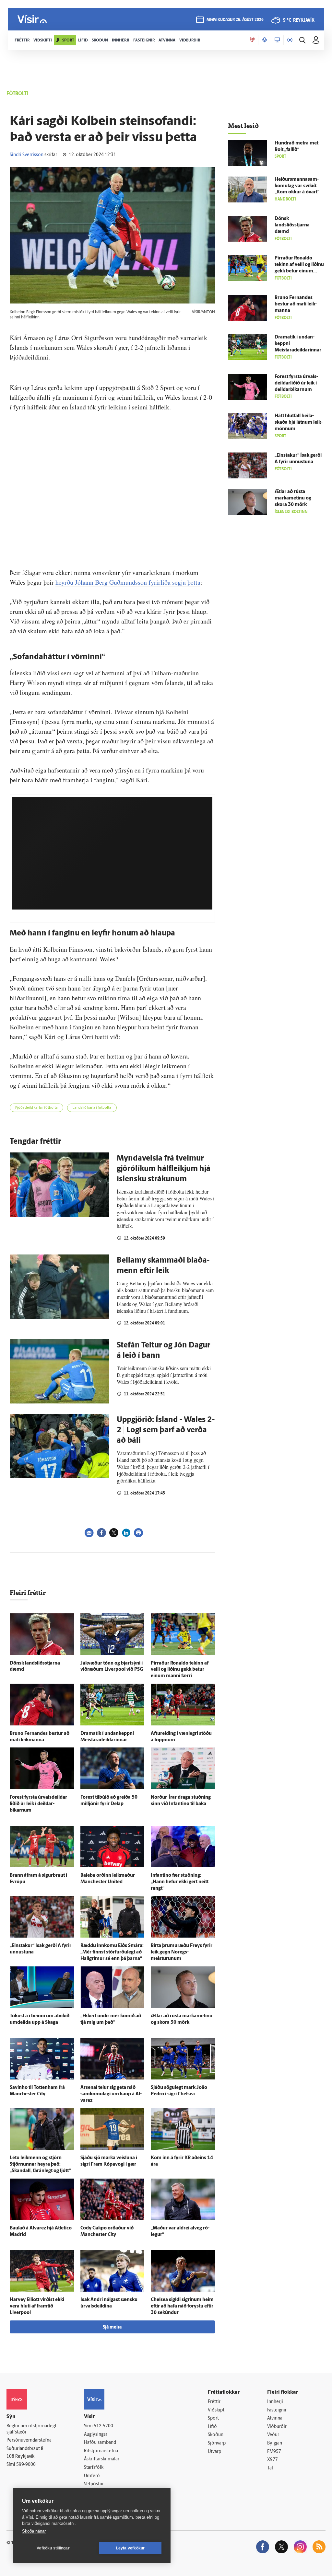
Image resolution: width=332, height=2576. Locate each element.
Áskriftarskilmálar (102, 2459)
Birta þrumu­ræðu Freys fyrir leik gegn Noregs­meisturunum (182, 1952)
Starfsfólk (94, 2468)
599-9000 (26, 2465)
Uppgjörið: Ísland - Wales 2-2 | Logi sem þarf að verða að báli (166, 1430)
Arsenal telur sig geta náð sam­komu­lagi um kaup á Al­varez (111, 2094)
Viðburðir (277, 2427)
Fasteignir (277, 2410)
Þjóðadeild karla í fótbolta (36, 1108)
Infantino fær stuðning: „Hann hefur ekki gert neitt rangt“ (180, 1882)
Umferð (92, 2476)
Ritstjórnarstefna (101, 2451)
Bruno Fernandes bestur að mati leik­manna (296, 304)
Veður (273, 2435)
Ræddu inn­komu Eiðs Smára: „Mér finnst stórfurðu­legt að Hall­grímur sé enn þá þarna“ (112, 1952)
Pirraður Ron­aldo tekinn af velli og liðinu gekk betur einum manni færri (180, 1670)
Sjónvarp (217, 2443)
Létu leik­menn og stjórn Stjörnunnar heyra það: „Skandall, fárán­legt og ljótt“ (40, 2164)
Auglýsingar (96, 2435)
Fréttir (214, 2402)
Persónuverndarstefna (29, 2440)
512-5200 (103, 2426)
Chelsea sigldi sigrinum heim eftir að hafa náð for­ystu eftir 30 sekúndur (182, 2306)
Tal (270, 2468)
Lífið (212, 2427)
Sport (213, 2418)
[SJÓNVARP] (277, 40)
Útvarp (214, 2452)
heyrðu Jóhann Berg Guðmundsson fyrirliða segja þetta (128, 582)
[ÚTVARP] (290, 40)
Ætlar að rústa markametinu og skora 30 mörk (293, 498)
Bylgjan (275, 2443)
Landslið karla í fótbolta (92, 1108)
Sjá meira (112, 2327)
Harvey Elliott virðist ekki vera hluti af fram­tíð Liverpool (37, 2306)
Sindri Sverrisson (27, 155)
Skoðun (216, 2435)
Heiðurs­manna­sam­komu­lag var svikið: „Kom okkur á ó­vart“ (297, 186)
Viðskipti (217, 2410)
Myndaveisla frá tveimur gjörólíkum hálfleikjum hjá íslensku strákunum (164, 1169)
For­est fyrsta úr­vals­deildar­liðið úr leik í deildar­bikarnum (39, 1804)
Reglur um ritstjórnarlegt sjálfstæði (31, 2429)
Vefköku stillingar (53, 2548)
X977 (273, 2460)
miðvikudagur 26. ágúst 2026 (235, 20)
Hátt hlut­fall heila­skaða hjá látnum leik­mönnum (299, 423)
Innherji (275, 2402)
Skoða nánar (34, 2531)
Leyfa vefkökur (130, 2548)
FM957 (274, 2452)
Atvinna (275, 2418)
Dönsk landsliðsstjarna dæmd (292, 225)
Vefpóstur (94, 2484)
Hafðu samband (100, 2443)
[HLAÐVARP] (265, 40)
